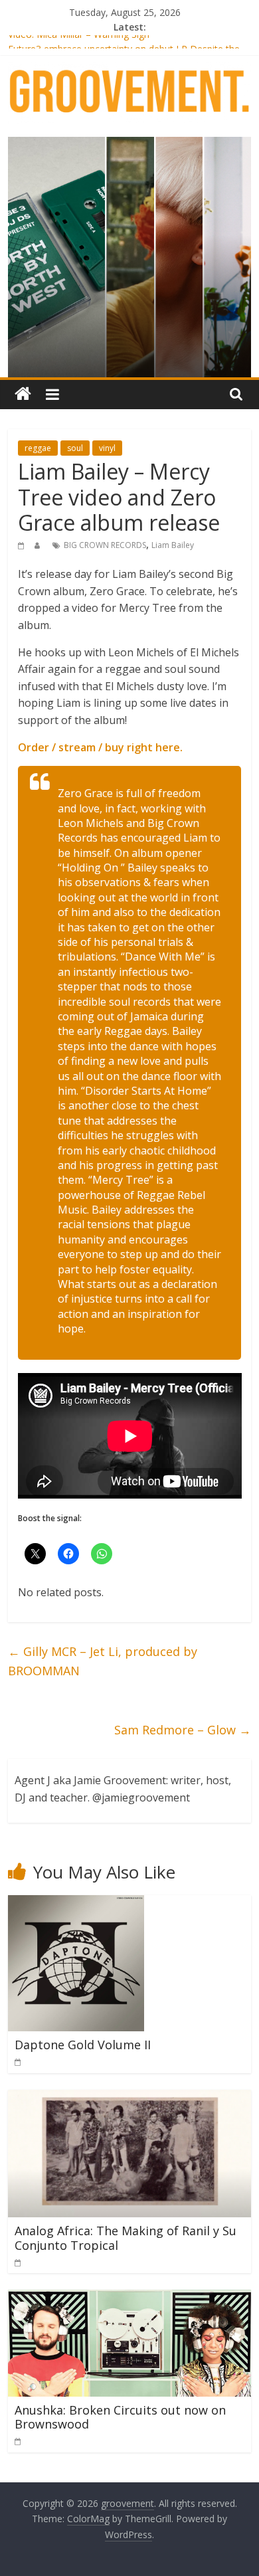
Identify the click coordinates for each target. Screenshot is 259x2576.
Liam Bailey (173, 545)
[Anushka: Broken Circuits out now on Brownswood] (130, 2298)
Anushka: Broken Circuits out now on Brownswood (120, 2417)
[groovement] (23, 394)
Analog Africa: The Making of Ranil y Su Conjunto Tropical (126, 2238)
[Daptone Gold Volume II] (76, 1903)
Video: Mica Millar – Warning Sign (79, 42)
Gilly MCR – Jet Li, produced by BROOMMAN (103, 1661)
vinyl (107, 448)
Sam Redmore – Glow (183, 1730)
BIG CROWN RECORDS (105, 545)
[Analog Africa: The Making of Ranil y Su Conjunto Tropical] (130, 2098)
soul (75, 448)
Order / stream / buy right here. (100, 747)
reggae (38, 448)
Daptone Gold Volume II (83, 2045)
